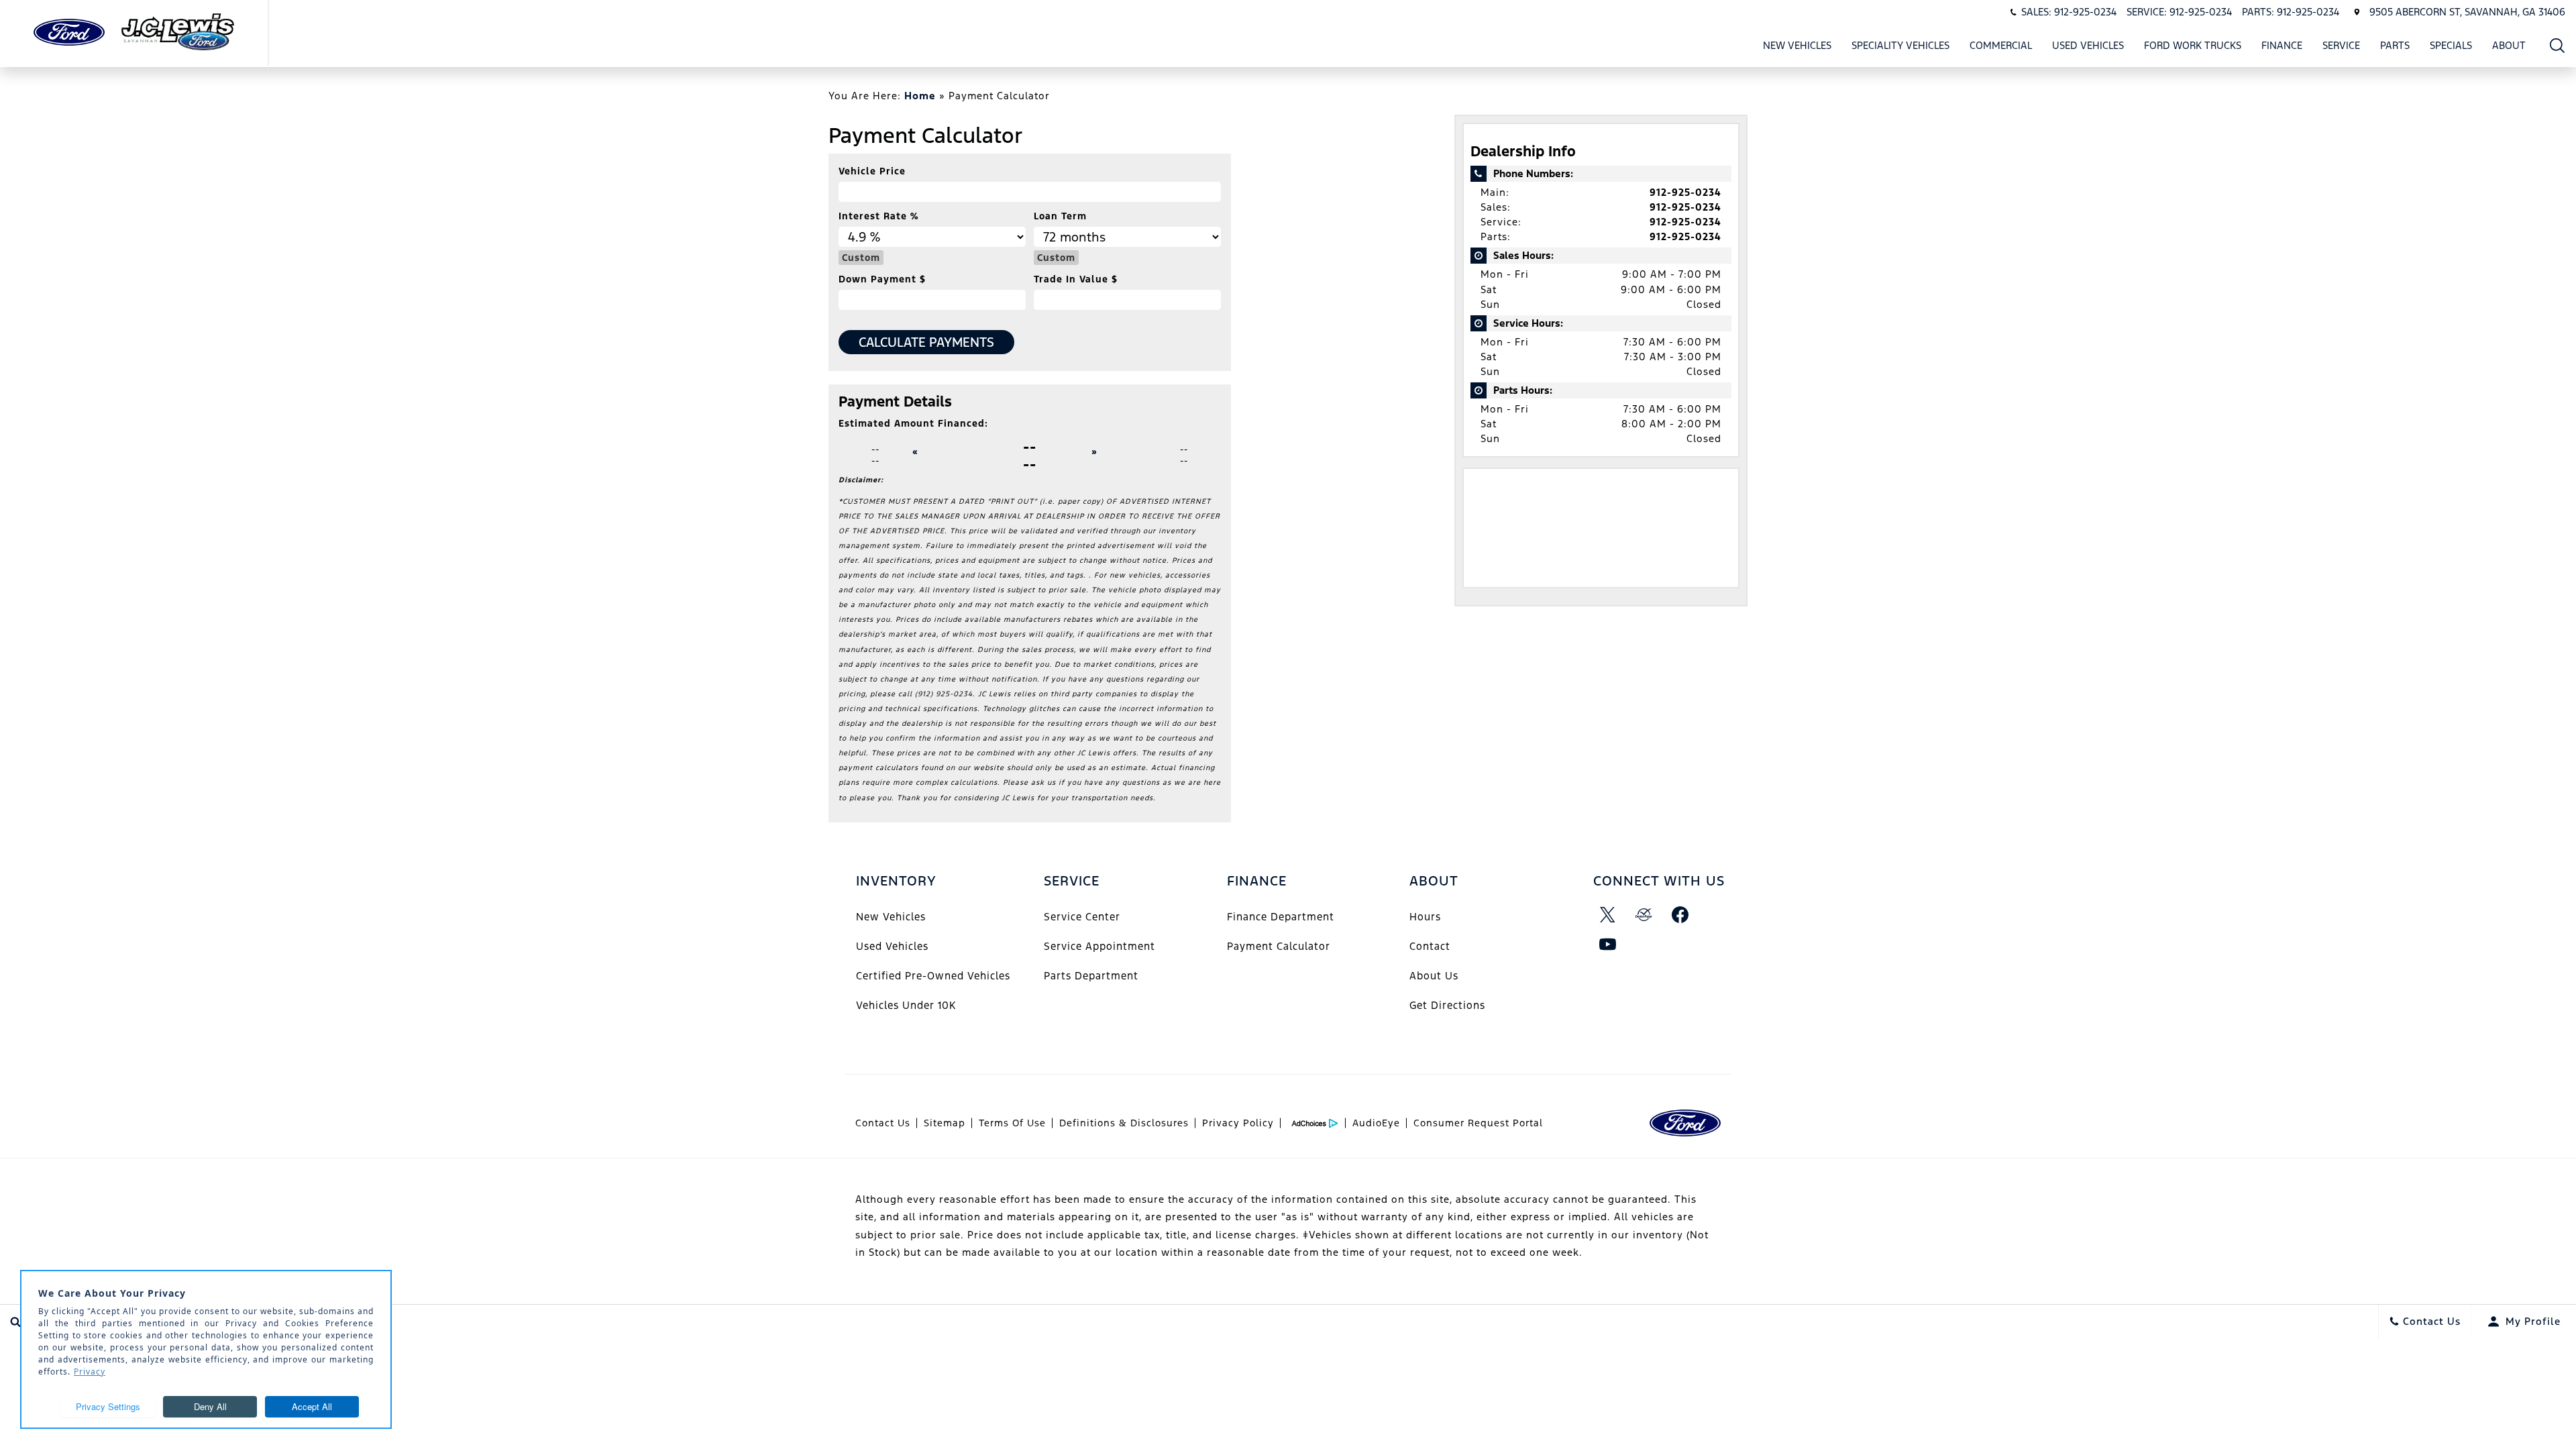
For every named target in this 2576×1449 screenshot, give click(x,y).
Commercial (2001, 45)
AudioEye (1376, 1123)
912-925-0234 (1685, 192)
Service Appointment (1099, 946)
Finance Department (1281, 917)
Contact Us (883, 1123)
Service (2341, 45)
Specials (2451, 45)
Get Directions (1447, 1005)
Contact (1430, 946)
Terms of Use (1012, 1123)
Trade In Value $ (1076, 279)
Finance (2282, 45)
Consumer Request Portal (1478, 1123)
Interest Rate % (878, 216)
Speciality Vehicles (1900, 45)
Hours (1425, 917)
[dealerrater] (1644, 914)
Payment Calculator (1279, 946)
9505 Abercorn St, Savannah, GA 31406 (2467, 12)
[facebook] (1680, 914)
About (2509, 45)
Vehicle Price (872, 171)
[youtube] (1608, 944)
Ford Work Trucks (2193, 45)
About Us (1434, 976)
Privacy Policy (1238, 1123)
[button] (2558, 45)
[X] (1608, 914)
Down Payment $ (882, 279)
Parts (2395, 45)
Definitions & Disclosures (1124, 1123)
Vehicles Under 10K (906, 1005)
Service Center (1082, 917)
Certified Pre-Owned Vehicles (933, 976)
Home (920, 96)
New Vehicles (1797, 45)
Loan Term (1060, 216)
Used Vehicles (2088, 45)
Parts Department (1091, 976)
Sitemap (945, 1123)
